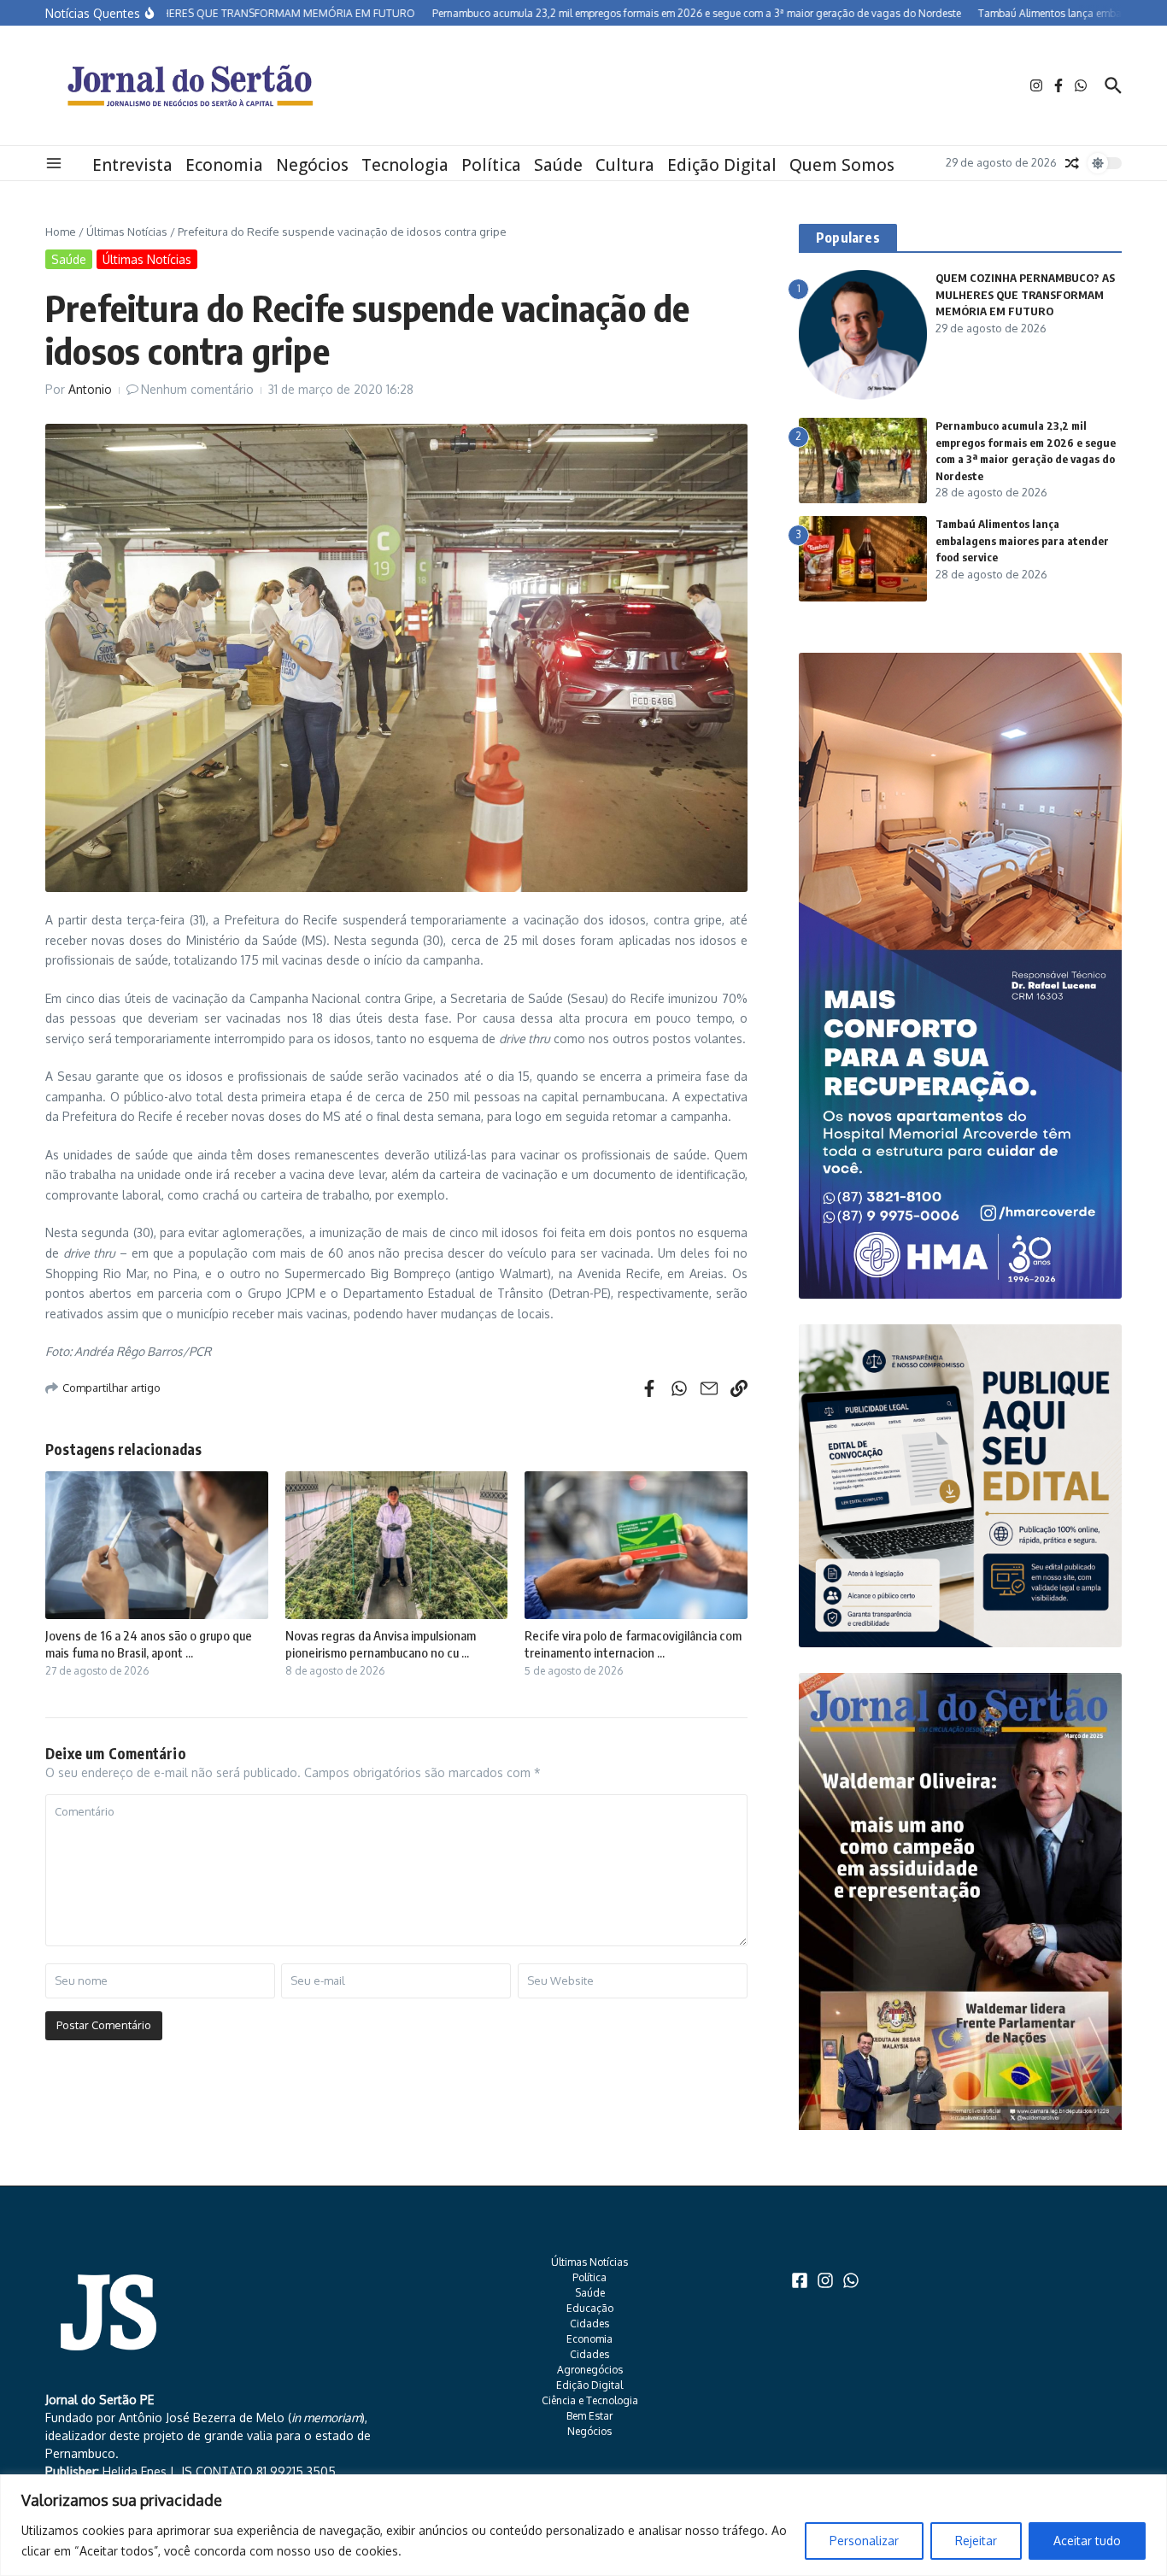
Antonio (90, 389)
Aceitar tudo (1087, 2541)
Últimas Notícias (127, 232)
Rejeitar (976, 2541)
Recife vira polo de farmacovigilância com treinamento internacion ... (633, 1644)
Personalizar (864, 2541)
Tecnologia (405, 165)
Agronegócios (590, 2370)
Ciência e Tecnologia (590, 2400)
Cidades (589, 2324)
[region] (583, 2525)
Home (61, 232)
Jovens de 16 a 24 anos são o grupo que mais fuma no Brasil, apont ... (149, 1644)
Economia (224, 165)
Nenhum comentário (197, 389)
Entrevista (132, 165)
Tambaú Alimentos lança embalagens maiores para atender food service (1022, 540)
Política (491, 165)
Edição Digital (722, 165)
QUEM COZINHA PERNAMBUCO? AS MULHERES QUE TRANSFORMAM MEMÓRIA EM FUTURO (1025, 294)
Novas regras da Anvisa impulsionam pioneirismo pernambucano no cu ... (381, 1644)
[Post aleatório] (1072, 163)
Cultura (625, 165)
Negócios (312, 165)
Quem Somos (842, 165)
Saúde (558, 165)
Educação (590, 2308)
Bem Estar (589, 2416)
